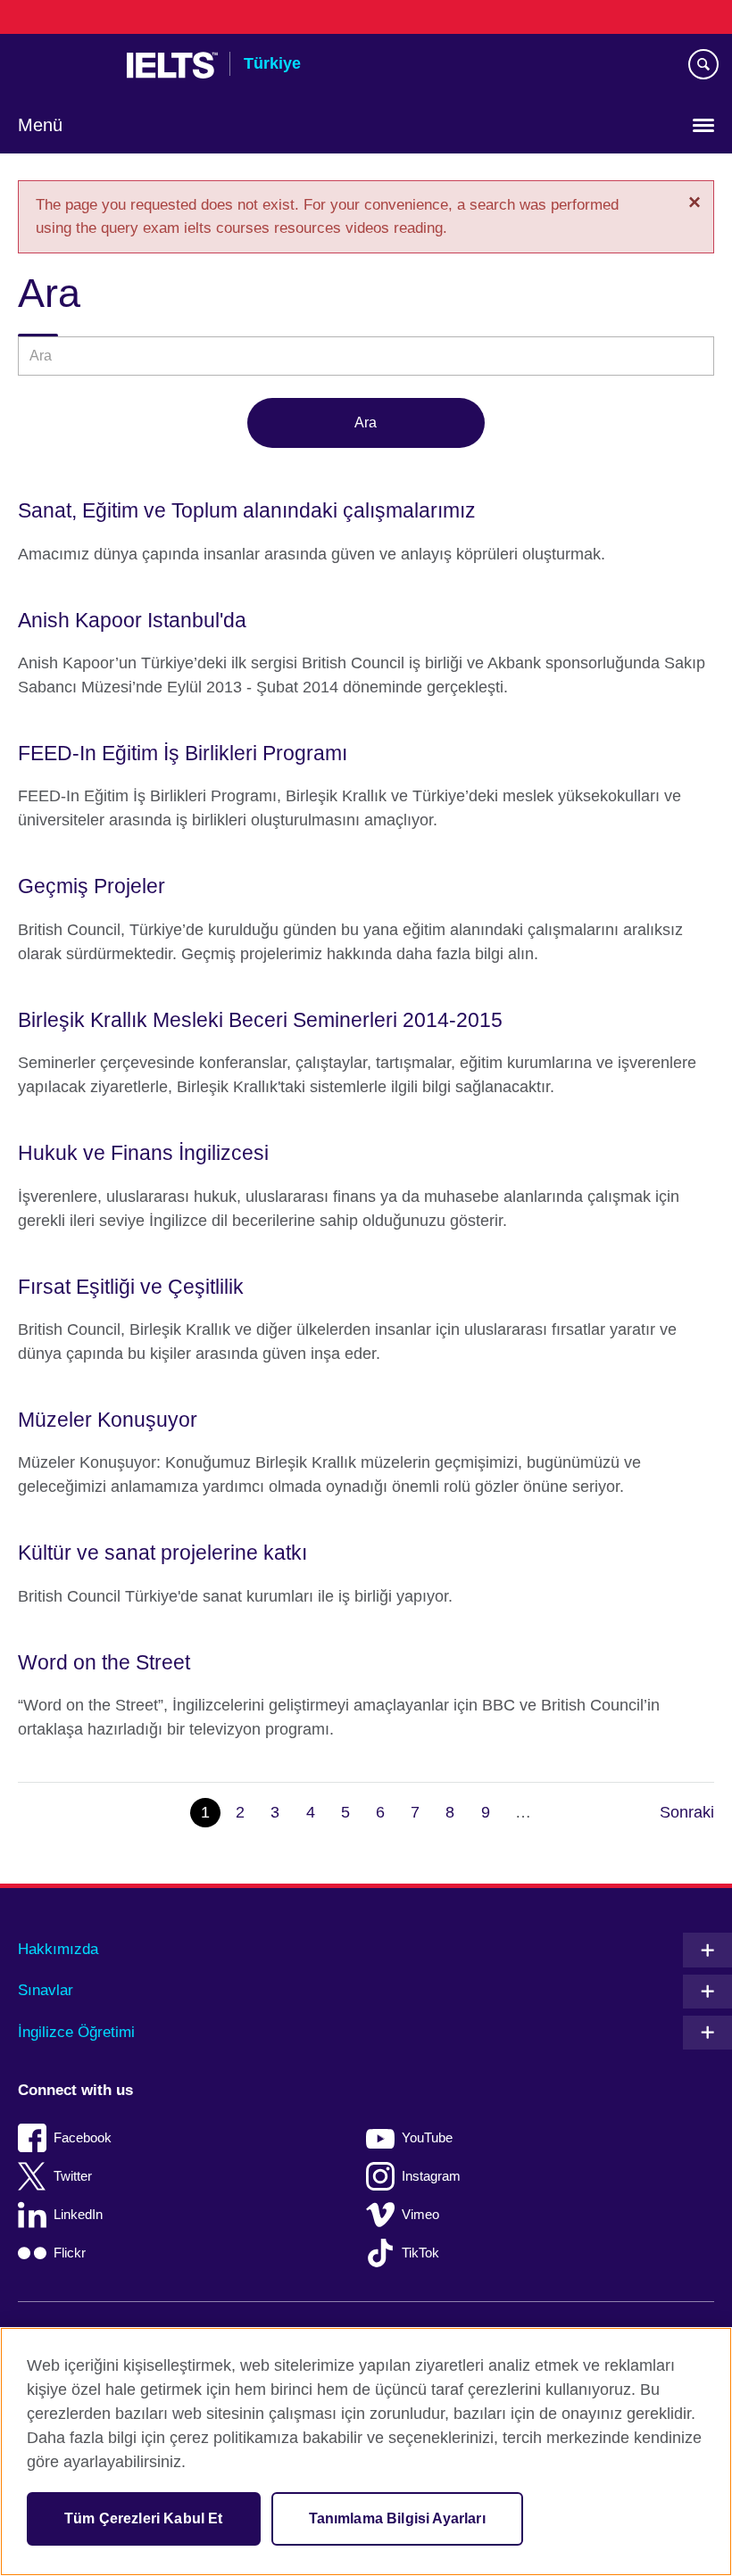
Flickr (70, 2253)
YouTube (427, 2137)
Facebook (83, 2137)
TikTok (420, 2253)
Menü (40, 125)
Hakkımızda (58, 1949)
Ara (366, 422)
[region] (366, 2452)
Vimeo (420, 2214)
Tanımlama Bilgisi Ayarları (397, 2518)
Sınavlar (46, 1990)
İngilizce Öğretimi (76, 2032)
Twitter (73, 2176)
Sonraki (687, 1812)
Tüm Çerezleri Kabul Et (144, 2518)
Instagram (431, 2176)
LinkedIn (78, 2214)
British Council (63, 65)
